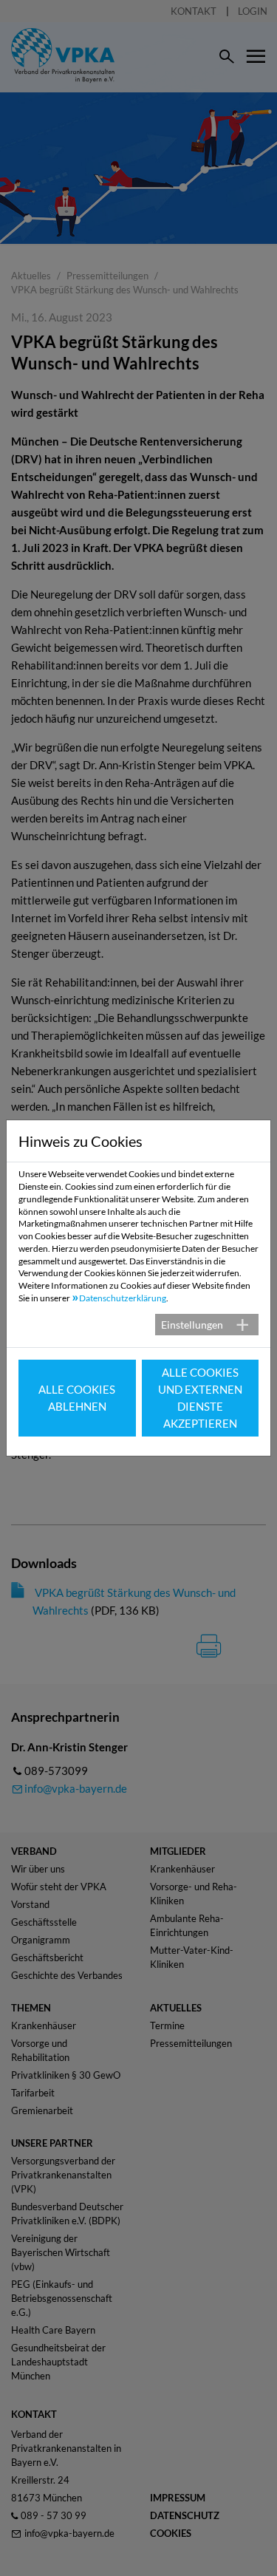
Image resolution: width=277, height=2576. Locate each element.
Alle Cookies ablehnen (77, 1398)
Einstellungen (192, 1325)
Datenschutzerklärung (123, 1298)
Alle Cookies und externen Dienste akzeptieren (200, 1398)
